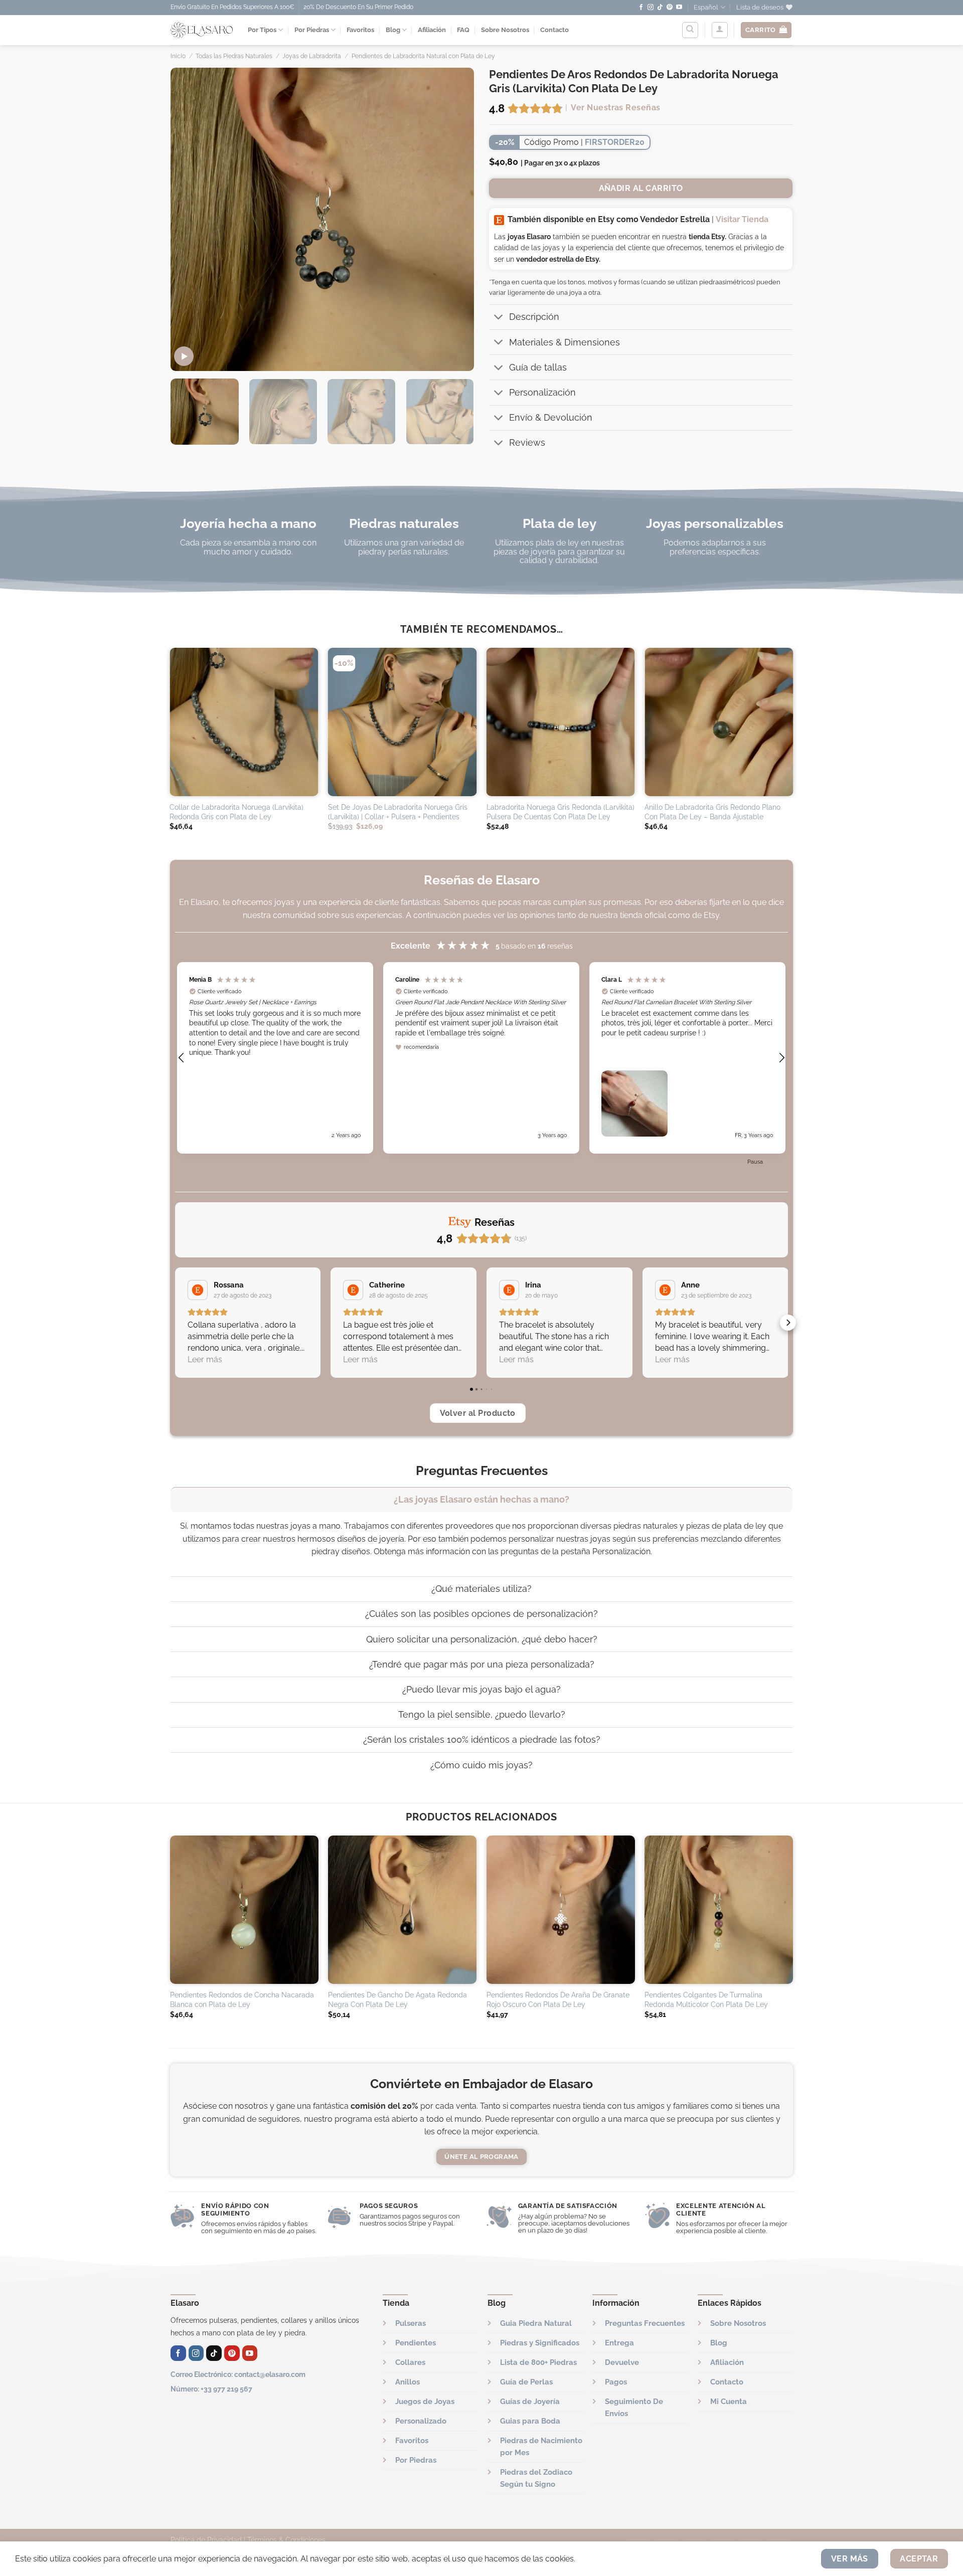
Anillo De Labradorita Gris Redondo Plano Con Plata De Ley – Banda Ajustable (712, 812)
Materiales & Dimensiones (565, 342)
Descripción (534, 317)
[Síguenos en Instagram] (651, 8)
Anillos (408, 2382)
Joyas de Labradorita (312, 56)
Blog (393, 30)
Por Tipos (262, 30)
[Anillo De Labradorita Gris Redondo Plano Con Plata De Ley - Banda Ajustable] (719, 722)
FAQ (463, 30)
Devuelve (622, 2362)
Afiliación (432, 30)
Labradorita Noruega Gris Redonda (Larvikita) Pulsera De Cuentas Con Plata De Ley (560, 812)
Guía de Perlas (526, 2382)
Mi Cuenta (729, 2402)
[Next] (455, 219)
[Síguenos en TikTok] (660, 8)
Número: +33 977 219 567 (211, 2389)
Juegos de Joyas (425, 2402)
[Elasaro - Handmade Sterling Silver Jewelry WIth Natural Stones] (202, 30)
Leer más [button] (205, 1359)
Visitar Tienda (742, 219)
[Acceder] (720, 30)
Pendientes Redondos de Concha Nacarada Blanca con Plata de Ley (242, 1999)
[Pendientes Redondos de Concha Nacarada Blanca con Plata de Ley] (244, 1910)
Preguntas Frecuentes (645, 2323)
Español (706, 7)
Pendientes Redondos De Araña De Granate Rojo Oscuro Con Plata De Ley (558, 1999)
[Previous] (189, 219)
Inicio (178, 56)
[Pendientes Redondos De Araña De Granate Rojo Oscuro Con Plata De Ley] (561, 1910)
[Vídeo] (184, 356)
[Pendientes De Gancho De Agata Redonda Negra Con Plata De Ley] (402, 1910)
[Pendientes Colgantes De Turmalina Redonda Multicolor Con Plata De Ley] (719, 1910)
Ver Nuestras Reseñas (615, 108)
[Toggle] (499, 318)
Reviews (527, 442)
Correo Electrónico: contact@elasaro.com (238, 2374)
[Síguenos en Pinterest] (670, 8)
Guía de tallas (538, 367)
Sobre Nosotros (505, 30)
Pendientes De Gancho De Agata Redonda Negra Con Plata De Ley (397, 1999)
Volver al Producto (478, 1413)
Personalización (542, 392)
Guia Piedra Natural (536, 2323)
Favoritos (360, 30)
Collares (410, 2362)
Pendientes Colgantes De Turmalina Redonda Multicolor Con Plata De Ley (706, 1999)
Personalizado (421, 2421)
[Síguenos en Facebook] (641, 8)
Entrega (619, 2343)
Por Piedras (312, 30)
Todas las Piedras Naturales (234, 56)
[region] (482, 1058)
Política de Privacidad (206, 2540)
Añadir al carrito (641, 188)
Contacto (554, 30)
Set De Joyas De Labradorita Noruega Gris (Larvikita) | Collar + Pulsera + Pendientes (398, 812)
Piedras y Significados (540, 2343)
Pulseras (411, 2323)
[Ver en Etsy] (198, 1290)
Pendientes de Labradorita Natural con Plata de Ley (423, 56)
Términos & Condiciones (286, 2540)
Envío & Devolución (551, 417)
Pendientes (416, 2343)
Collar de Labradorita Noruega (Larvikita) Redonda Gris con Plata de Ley (236, 812)
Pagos (616, 2382)
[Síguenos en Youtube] (679, 8)
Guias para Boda (530, 2421)
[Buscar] (690, 30)
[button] (182, 1058)
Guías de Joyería (530, 2402)
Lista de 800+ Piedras (538, 2362)
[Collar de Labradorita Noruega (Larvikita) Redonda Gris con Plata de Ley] (244, 722)
